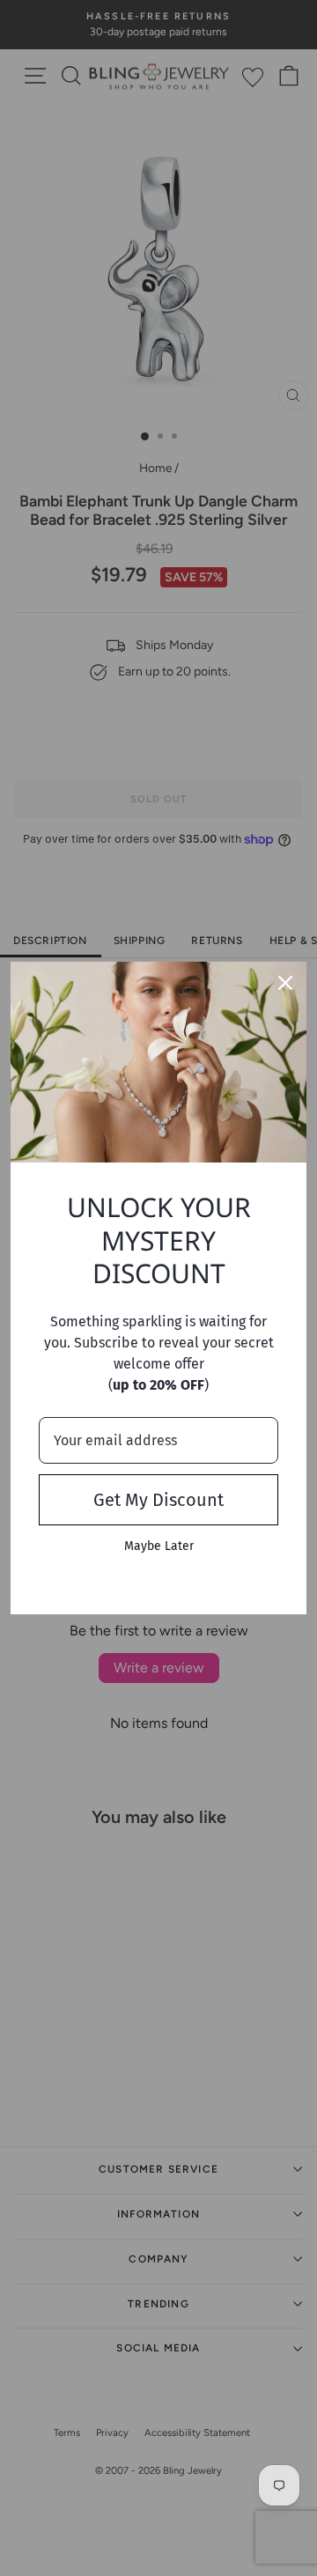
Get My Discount (158, 1500)
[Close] (285, 983)
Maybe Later (159, 1546)
